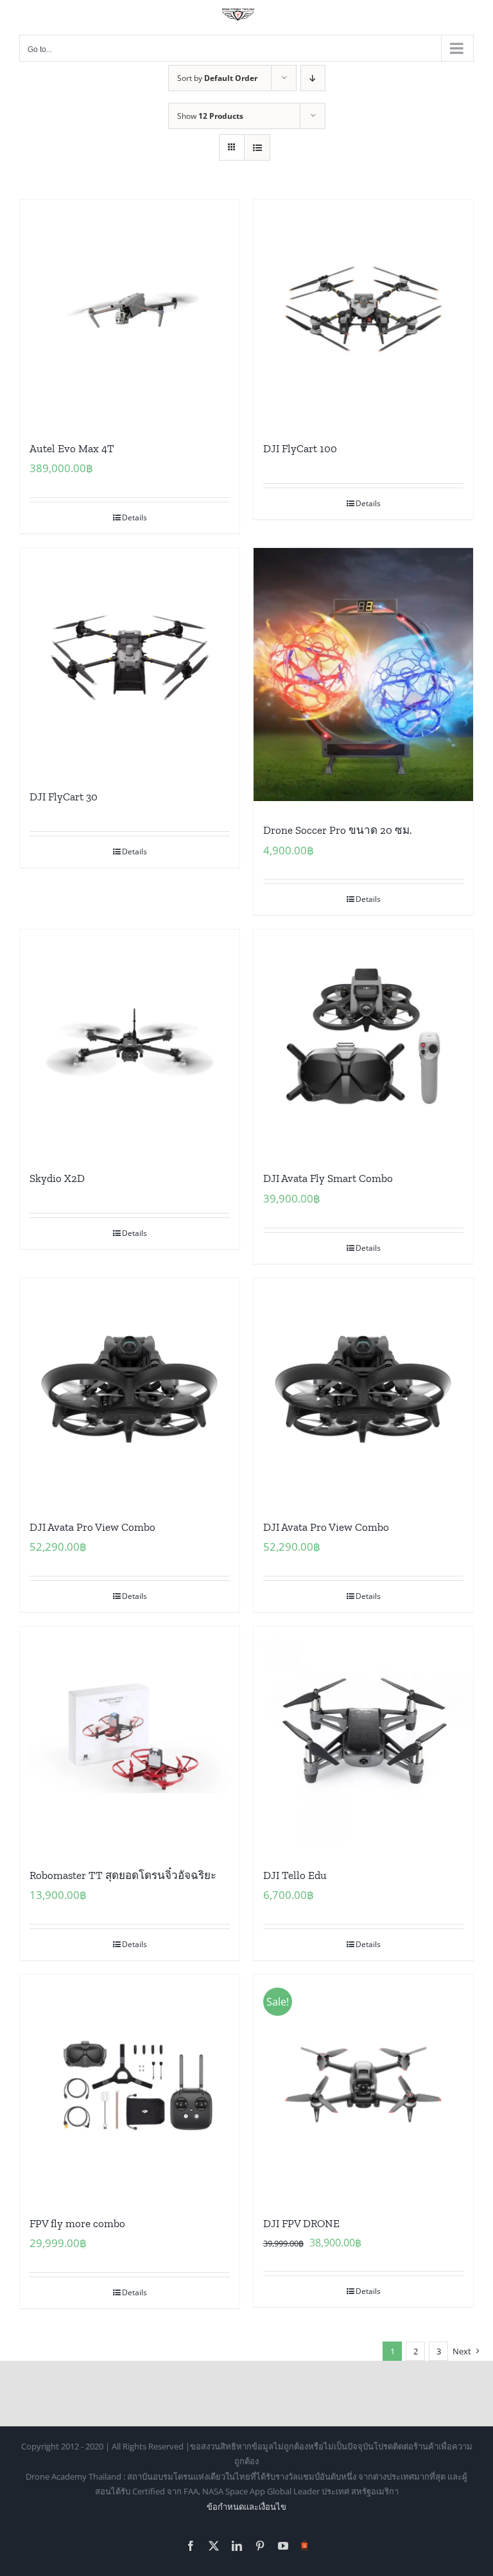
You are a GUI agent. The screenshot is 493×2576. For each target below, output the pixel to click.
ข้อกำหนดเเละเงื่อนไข (246, 2507)
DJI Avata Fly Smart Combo (328, 1178)
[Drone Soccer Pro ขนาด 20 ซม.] (363, 675)
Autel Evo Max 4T (72, 448)
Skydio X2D (57, 1178)
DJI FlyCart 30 (64, 797)
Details (134, 517)
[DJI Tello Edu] (363, 1736)
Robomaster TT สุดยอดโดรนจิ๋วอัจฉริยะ (123, 1875)
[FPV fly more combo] (130, 2085)
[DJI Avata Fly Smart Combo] (363, 1039)
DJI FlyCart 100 (300, 448)
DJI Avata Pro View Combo (92, 1527)
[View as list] (257, 147)
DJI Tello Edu (295, 1875)
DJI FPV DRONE (301, 2223)
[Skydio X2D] (130, 1039)
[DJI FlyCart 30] (130, 658)
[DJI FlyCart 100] (363, 310)
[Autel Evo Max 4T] (130, 310)
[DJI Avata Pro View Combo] (130, 1388)
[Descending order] (313, 78)
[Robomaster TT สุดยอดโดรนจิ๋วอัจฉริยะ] (130, 1736)
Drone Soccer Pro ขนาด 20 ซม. (338, 830)
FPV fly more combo (77, 2223)
